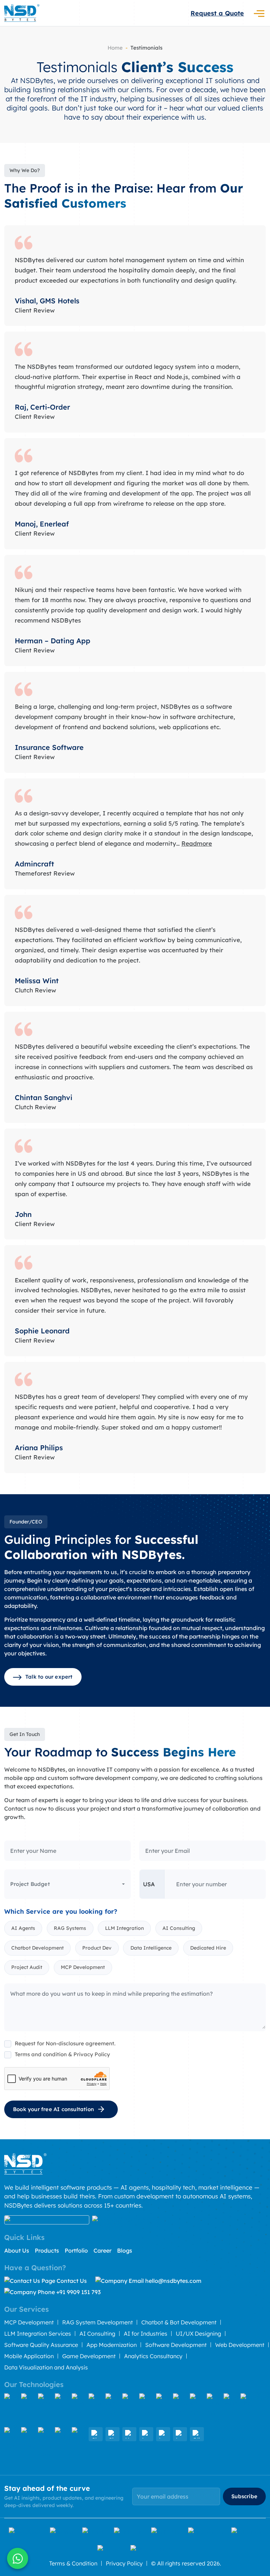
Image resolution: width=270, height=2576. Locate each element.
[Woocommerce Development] (11, 2443)
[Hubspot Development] (28, 2443)
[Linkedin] (128, 2531)
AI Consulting (97, 2334)
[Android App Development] (180, 2409)
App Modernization (112, 2345)
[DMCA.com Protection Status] (47, 2220)
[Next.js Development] (79, 2409)
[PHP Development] (129, 2409)
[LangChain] (146, 2434)
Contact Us (72, 2281)
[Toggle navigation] (259, 13)
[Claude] (96, 2434)
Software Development (176, 2345)
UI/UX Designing (198, 2334)
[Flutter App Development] (214, 2409)
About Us (17, 2250)
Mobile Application (29, 2356)
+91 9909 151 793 (78, 2292)
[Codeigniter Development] (112, 2409)
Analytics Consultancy (153, 2356)
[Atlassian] (79, 2443)
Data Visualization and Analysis (46, 2367)
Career (102, 2250)
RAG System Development (98, 2322)
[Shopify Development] (247, 2409)
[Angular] (45, 2409)
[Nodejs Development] (163, 2409)
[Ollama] (197, 2434)
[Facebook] (25, 2531)
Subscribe (244, 2496)
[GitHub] (110, 2549)
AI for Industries (146, 2334)
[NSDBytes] (22, 13)
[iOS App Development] (197, 2409)
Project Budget (30, 1884)
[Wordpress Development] (231, 2409)
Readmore (197, 843)
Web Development (240, 2345)
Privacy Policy (124, 2563)
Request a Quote (217, 13)
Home (115, 48)
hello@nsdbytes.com (173, 2281)
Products (47, 2250)
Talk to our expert (49, 1677)
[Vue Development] (62, 2409)
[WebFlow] (62, 2443)
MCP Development (29, 2322)
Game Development (89, 2356)
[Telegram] (246, 2531)
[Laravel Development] (96, 2409)
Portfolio (76, 2250)
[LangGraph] (180, 2434)
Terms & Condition (73, 2563)
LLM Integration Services (38, 2334)
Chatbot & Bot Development (179, 2322)
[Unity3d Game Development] (45, 2443)
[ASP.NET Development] (146, 2409)
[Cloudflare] (112, 2434)
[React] (28, 2409)
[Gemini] (11, 2409)
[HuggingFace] (129, 2434)
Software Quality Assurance (41, 2345)
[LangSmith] (163, 2434)
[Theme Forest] (152, 2549)
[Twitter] (62, 2531)
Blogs (125, 2250)
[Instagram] (205, 2531)
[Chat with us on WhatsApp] (18, 2558)
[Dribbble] (165, 2531)
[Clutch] (94, 2531)
